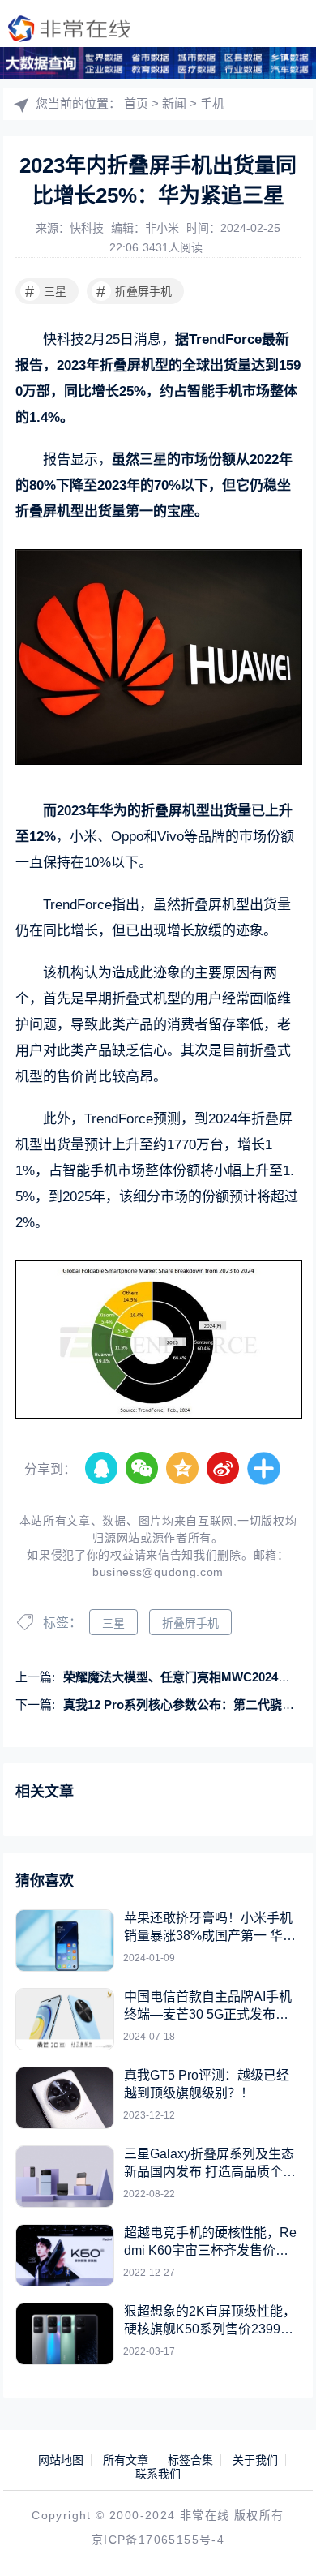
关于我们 (255, 2460)
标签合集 (190, 2460)
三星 (46, 291)
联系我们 (158, 2474)
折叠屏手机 (134, 291)
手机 (212, 103)
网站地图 (61, 2460)
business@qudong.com (158, 1572)
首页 (136, 103)
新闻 (174, 103)
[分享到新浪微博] (224, 1469)
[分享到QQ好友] (102, 1469)
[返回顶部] (280, 2540)
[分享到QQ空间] (183, 1469)
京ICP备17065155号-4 (158, 2540)
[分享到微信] (143, 1469)
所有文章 (126, 2460)
